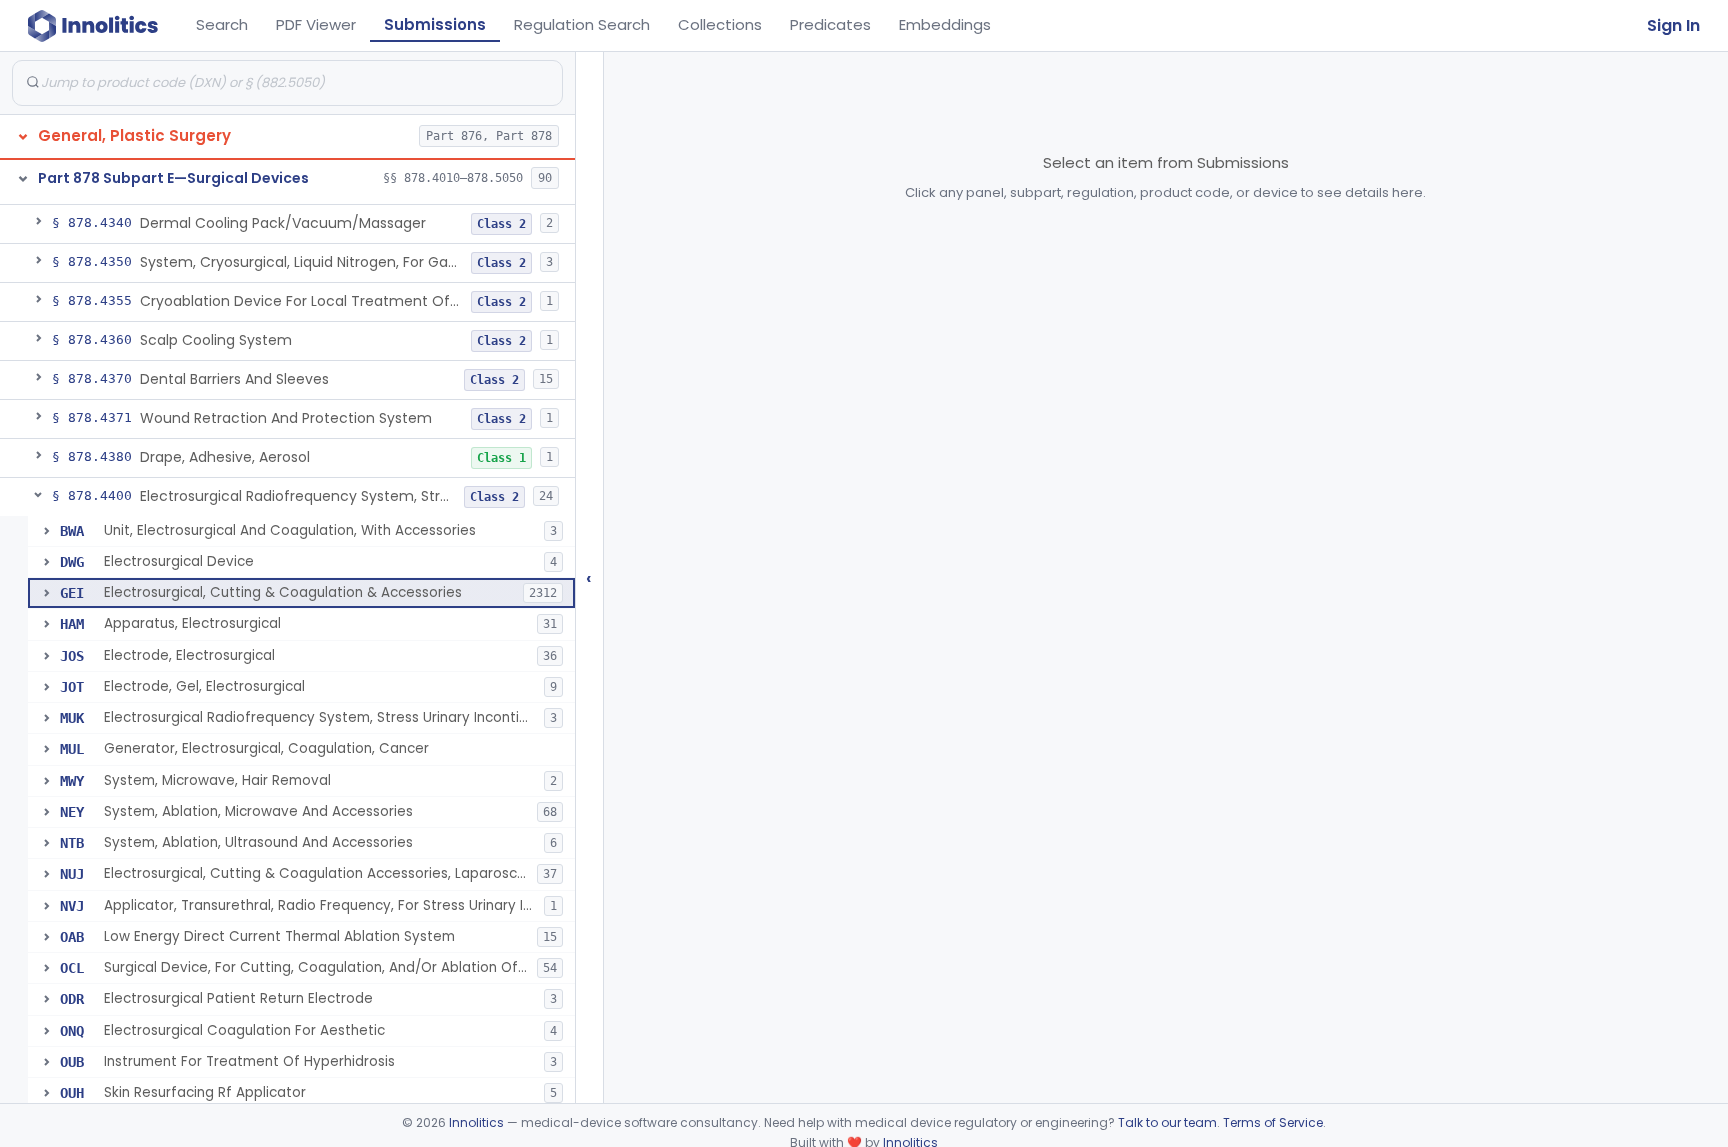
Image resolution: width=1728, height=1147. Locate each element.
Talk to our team (1167, 1122)
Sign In (1673, 25)
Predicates (830, 24)
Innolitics (476, 1122)
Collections (720, 24)
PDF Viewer (316, 24)
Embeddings (945, 24)
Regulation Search (582, 24)
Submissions (435, 24)
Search (222, 24)
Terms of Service (1273, 1122)
